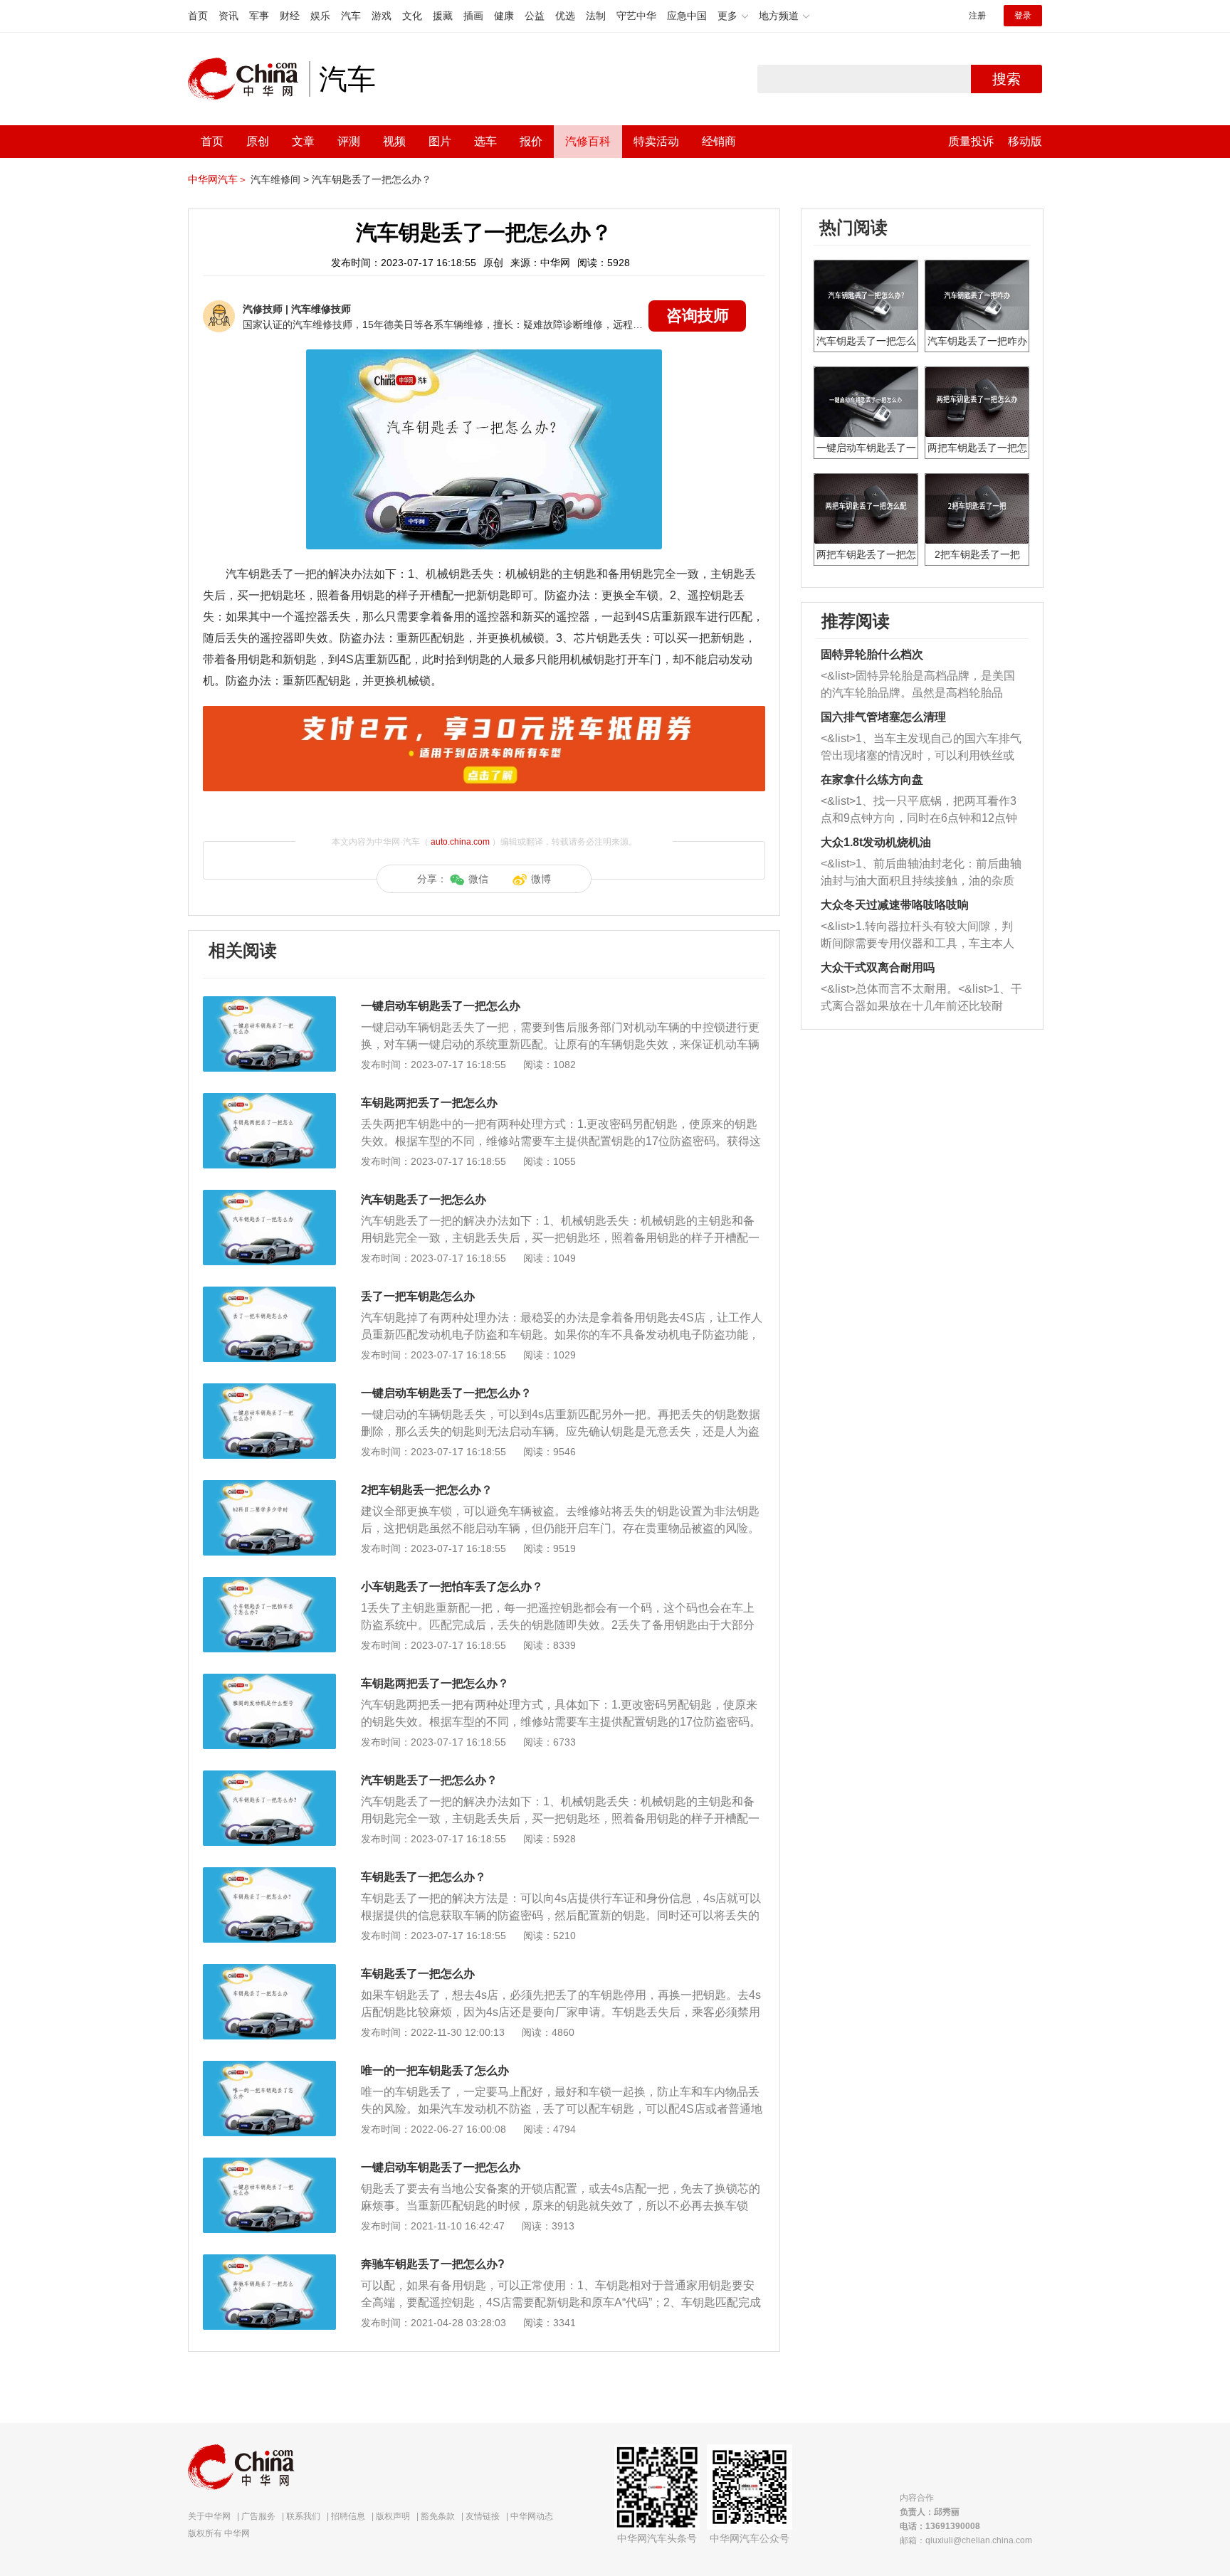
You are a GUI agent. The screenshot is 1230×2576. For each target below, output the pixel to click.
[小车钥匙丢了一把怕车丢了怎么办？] (269, 1584)
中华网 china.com (248, 79)
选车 (485, 141)
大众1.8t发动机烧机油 (876, 842)
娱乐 (320, 16)
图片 (440, 141)
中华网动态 (532, 2516)
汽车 (351, 16)
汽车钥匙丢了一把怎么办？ (372, 179)
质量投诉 (971, 141)
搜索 (1006, 79)
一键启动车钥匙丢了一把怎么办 (441, 1006)
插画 (473, 16)
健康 (504, 16)
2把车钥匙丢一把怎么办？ (427, 1490)
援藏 (443, 16)
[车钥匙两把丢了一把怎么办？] (269, 1681)
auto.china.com (460, 842)
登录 (1023, 16)
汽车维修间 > (280, 179)
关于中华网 (209, 2516)
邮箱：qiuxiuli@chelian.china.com (966, 2540)
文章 (303, 141)
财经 (290, 16)
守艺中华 (636, 16)
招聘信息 (348, 2516)
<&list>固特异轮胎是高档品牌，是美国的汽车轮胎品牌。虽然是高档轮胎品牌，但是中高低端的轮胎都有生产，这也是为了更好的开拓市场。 (918, 686)
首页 (198, 16)
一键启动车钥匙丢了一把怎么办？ (446, 1393)
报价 (531, 141)
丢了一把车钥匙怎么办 (418, 1296)
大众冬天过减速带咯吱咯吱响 (895, 905)
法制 (596, 16)
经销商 (719, 141)
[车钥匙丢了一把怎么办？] (269, 1874)
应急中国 (687, 16)
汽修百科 (588, 141)
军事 (259, 16)
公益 (535, 16)
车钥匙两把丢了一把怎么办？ (435, 1683)
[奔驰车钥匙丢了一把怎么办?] (269, 2261)
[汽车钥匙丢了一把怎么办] (269, 1197)
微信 (478, 879)
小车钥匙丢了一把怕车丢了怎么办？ (452, 1587)
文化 (412, 16)
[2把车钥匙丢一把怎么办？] (269, 1487)
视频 (394, 141)
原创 (258, 141)
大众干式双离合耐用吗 (878, 967)
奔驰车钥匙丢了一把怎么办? (433, 2264)
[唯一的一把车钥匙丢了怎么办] (269, 2068)
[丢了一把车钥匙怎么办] (269, 1294)
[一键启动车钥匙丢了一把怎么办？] (269, 1390)
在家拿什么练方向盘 (872, 780)
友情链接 (483, 2516)
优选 (565, 16)
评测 (349, 141)
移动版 (1025, 141)
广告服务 (258, 2516)
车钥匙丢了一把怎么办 (418, 1974)
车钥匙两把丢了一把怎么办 (429, 1103)
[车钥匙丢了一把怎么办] (269, 1971)
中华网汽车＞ (218, 179)
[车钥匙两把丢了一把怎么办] (269, 1100)
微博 (541, 879)
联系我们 (303, 2516)
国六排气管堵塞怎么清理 (883, 717)
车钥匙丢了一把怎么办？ (424, 1877)
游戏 (382, 16)
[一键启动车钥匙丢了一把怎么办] (269, 1003)
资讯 (228, 16)
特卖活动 (656, 141)
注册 (977, 16)
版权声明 (393, 2516)
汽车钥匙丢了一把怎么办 (424, 1199)
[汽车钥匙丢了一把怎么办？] (269, 1778)
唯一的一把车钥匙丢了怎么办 (435, 2070)
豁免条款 (438, 2516)
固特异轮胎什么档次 (872, 654)
